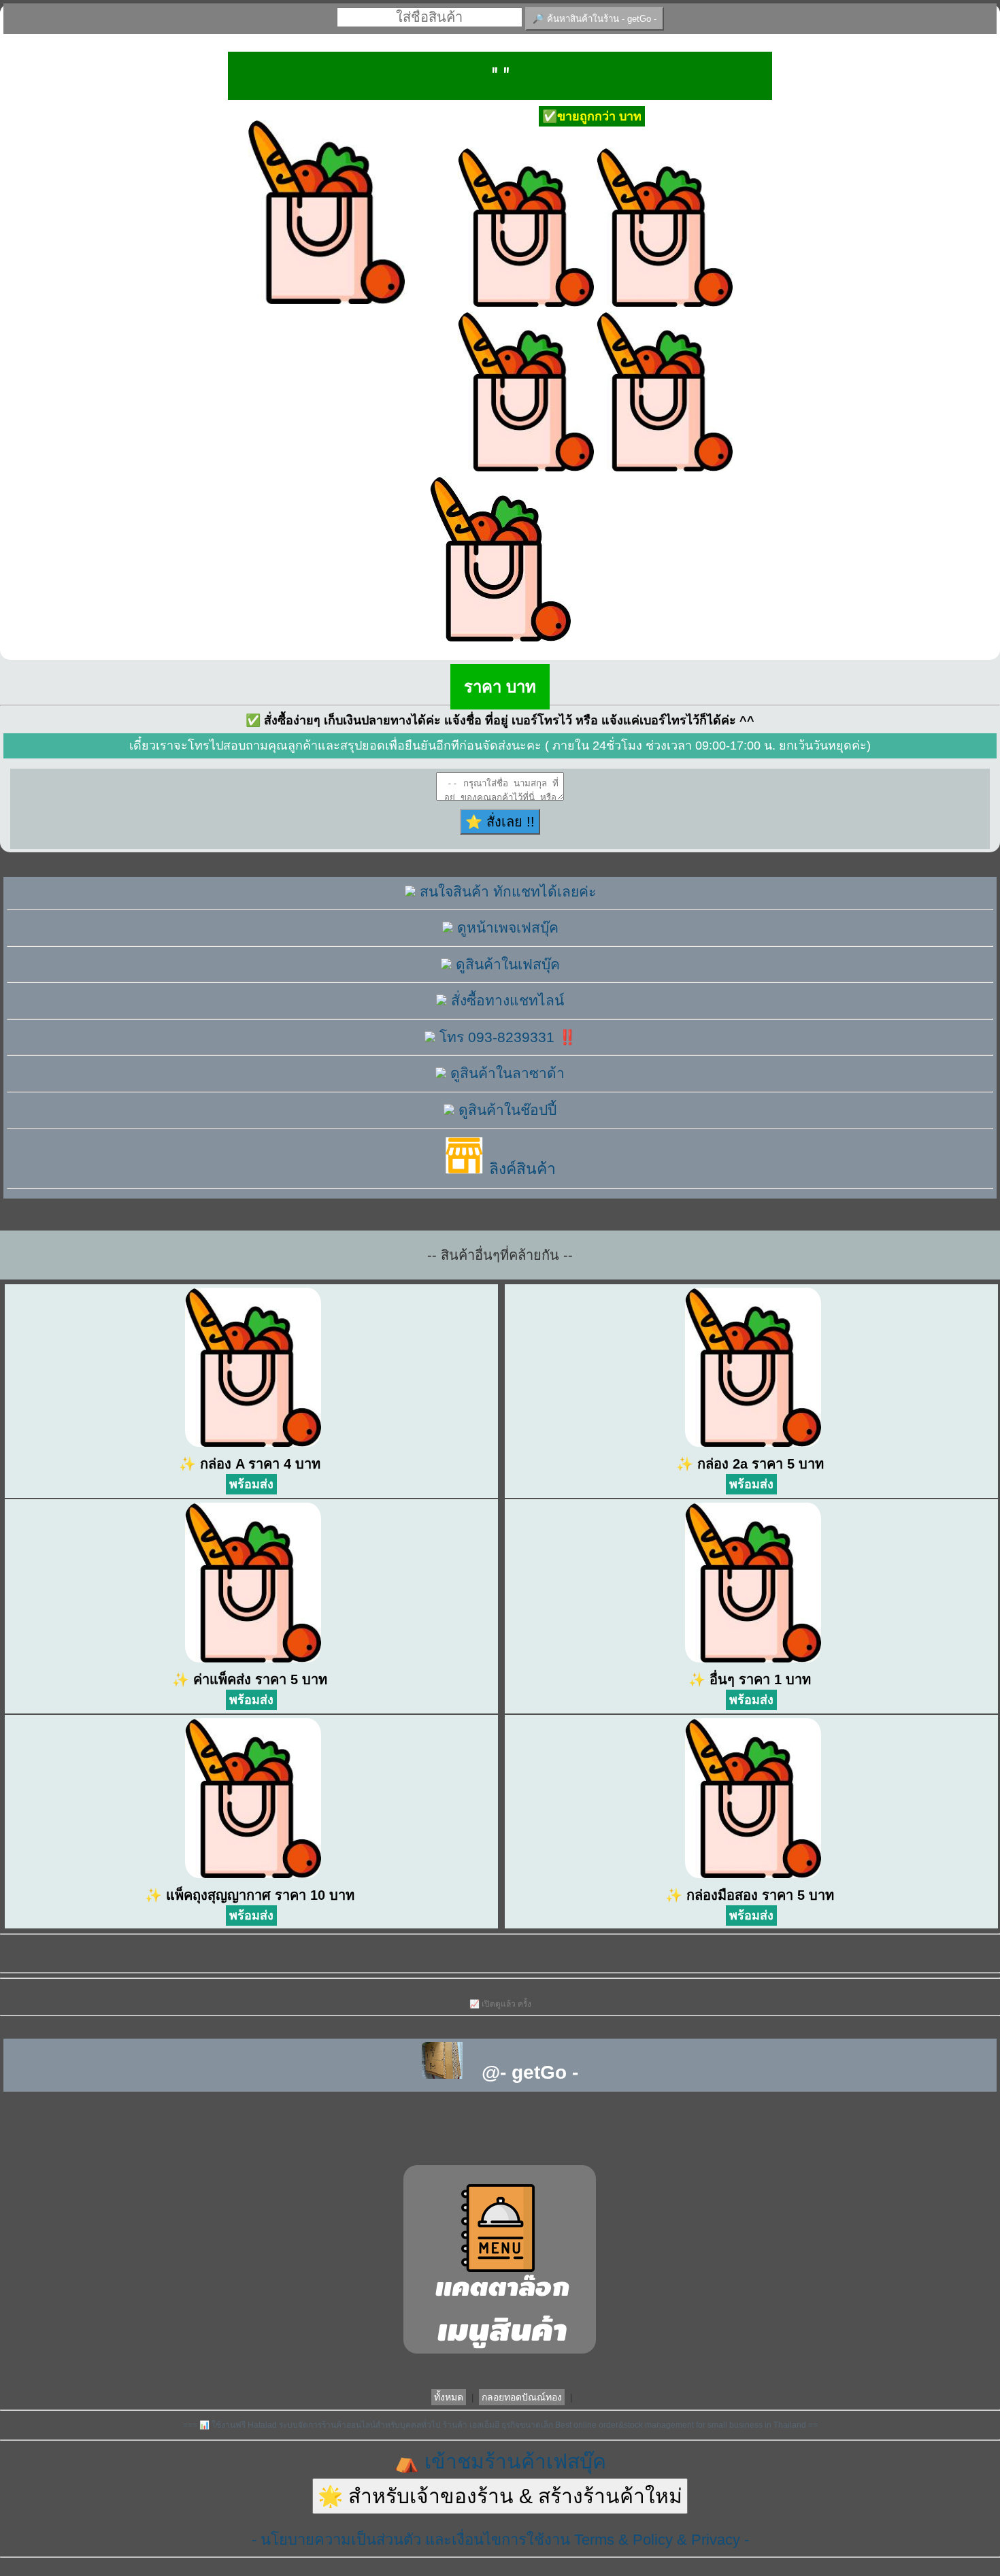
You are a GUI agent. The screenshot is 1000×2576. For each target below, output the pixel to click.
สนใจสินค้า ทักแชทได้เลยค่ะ (506, 891)
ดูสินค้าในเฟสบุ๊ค (506, 964)
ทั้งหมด (449, 2397)
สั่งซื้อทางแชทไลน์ (505, 1000)
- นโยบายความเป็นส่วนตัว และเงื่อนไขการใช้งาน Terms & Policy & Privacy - (500, 2540)
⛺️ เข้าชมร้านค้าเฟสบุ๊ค (500, 2461)
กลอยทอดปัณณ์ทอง (522, 2397)
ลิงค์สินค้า (520, 1169)
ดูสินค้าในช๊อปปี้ (505, 1110)
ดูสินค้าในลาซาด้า (505, 1073)
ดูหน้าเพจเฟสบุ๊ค (506, 927)
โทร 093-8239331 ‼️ (506, 1037)
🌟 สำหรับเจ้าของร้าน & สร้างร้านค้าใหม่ (500, 2496)
